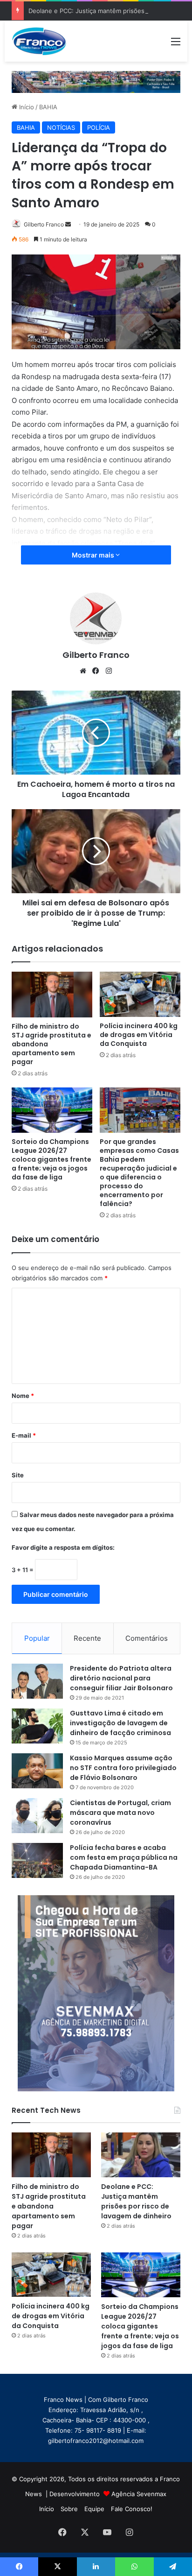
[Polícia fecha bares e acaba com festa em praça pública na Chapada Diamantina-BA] (37, 1860)
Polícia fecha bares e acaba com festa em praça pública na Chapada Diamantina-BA (124, 1857)
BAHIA (48, 107)
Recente (87, 1638)
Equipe (94, 2509)
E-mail (24, 1435)
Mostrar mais (94, 555)
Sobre (69, 2509)
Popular (37, 1638)
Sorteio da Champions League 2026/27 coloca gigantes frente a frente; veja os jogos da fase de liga (51, 1159)
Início (26, 107)
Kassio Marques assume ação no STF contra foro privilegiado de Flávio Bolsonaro (123, 1768)
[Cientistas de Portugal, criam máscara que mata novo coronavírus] (37, 1816)
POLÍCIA (99, 127)
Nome (23, 1396)
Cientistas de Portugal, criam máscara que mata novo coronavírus (120, 1813)
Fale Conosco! (132, 2509)
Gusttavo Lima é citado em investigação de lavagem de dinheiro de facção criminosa (120, 1723)
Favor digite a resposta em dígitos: (63, 1547)
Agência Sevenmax (139, 2494)
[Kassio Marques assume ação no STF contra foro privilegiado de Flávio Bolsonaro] (37, 1771)
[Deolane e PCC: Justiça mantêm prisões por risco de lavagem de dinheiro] (141, 2155)
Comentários (147, 1638)
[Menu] (176, 45)
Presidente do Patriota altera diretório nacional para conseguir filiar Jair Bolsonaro (121, 1678)
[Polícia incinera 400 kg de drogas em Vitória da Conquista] (140, 994)
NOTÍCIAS (61, 127)
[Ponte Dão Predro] (96, 81)
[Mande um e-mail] (68, 224)
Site (18, 1475)
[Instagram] (109, 671)
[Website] (83, 671)
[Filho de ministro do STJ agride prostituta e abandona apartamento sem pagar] (52, 994)
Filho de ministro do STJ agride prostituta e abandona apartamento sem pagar (49, 2206)
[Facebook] (96, 671)
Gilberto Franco (44, 224)
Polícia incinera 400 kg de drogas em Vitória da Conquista (139, 1035)
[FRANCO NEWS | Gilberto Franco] (44, 41)
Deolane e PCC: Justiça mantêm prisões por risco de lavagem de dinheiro (136, 2201)
